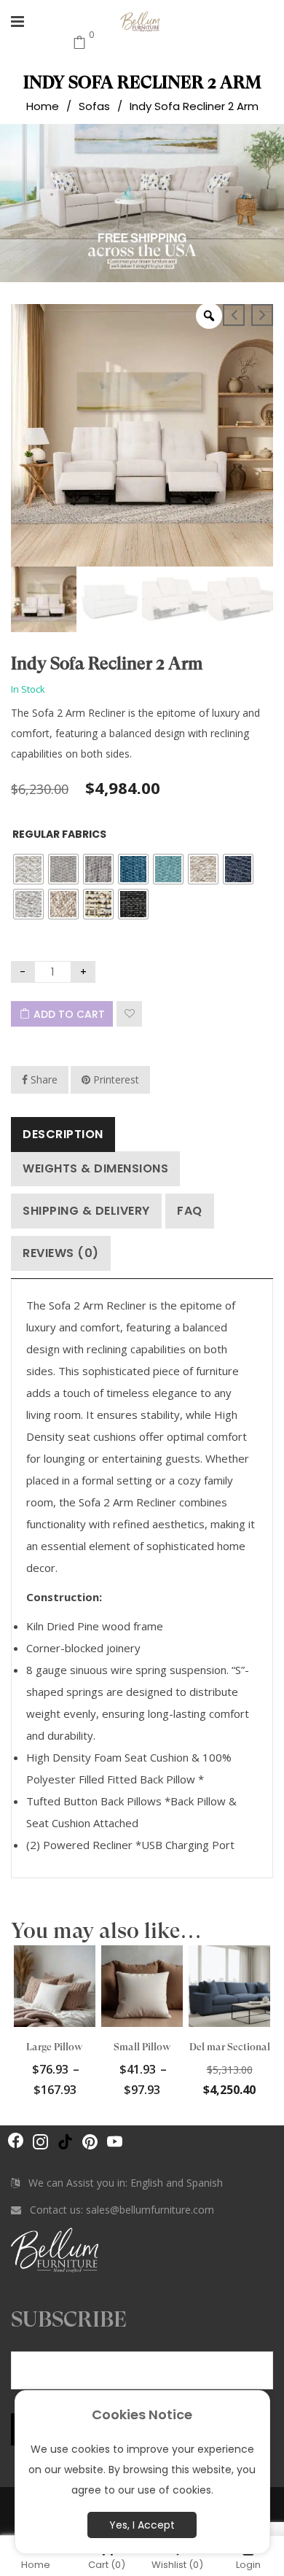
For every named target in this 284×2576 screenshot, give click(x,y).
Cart (107, 2564)
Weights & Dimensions (95, 1168)
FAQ (190, 1211)
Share (43, 1079)
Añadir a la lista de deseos (129, 1014)
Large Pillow (55, 2047)
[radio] (28, 869)
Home (43, 105)
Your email (39, 2341)
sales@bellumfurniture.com (150, 2210)
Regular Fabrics (59, 834)
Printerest (115, 1079)
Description (63, 1134)
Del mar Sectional (230, 2047)
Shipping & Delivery (86, 1211)
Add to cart (69, 1014)
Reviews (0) (61, 1253)
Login (248, 2564)
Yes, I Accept (142, 2525)
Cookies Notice (142, 2414)
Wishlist (177, 2564)
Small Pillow (142, 2047)
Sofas (94, 105)
